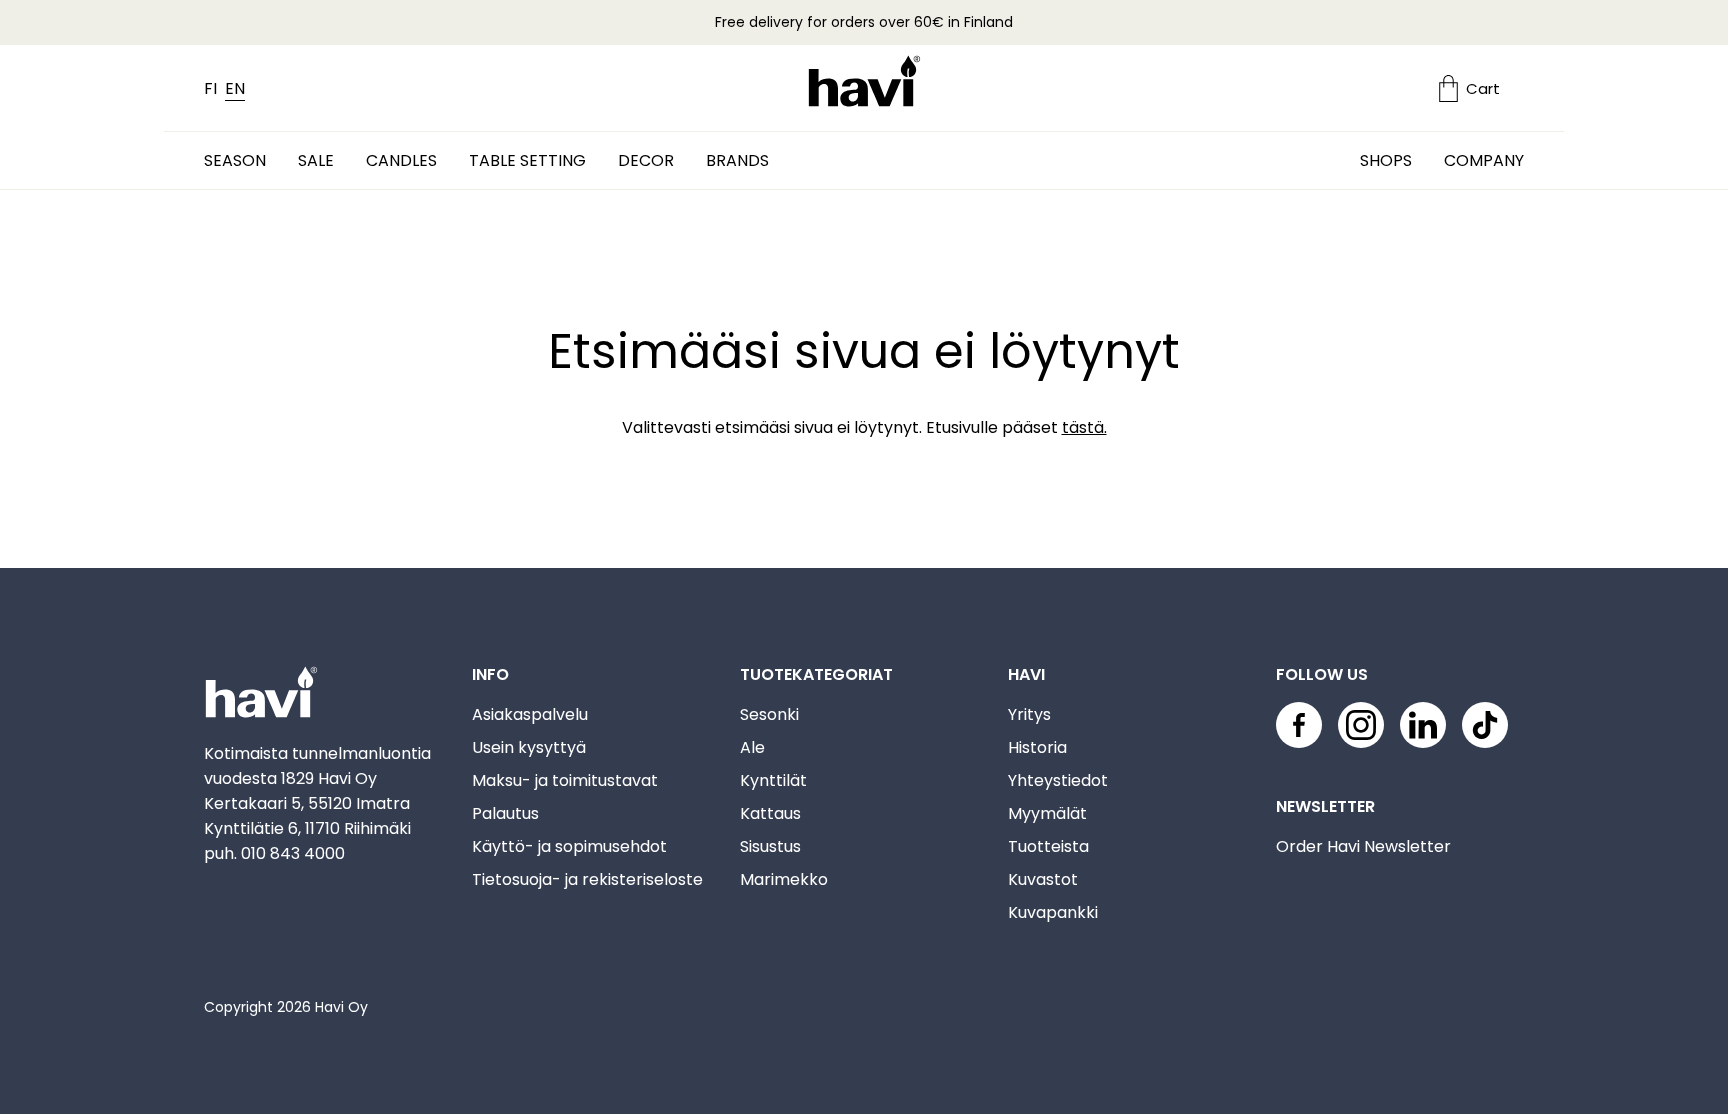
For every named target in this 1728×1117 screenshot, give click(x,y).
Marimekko (784, 879)
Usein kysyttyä (529, 747)
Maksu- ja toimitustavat (565, 780)
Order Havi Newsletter (1363, 846)
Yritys (1029, 714)
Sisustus (770, 846)
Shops (1386, 160)
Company (1484, 160)
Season (235, 160)
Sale (316, 160)
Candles (401, 160)
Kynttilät (773, 780)
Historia (1037, 747)
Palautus (505, 813)
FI (210, 88)
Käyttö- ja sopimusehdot (569, 846)
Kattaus (770, 813)
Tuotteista (1048, 846)
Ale (752, 747)
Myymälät (1047, 813)
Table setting (527, 160)
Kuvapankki (1053, 912)
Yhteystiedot (1058, 780)
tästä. (1084, 427)
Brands (737, 160)
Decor (646, 160)
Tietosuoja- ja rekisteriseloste (587, 879)
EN (235, 88)
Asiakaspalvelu (530, 714)
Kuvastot (1043, 879)
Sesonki (769, 714)
